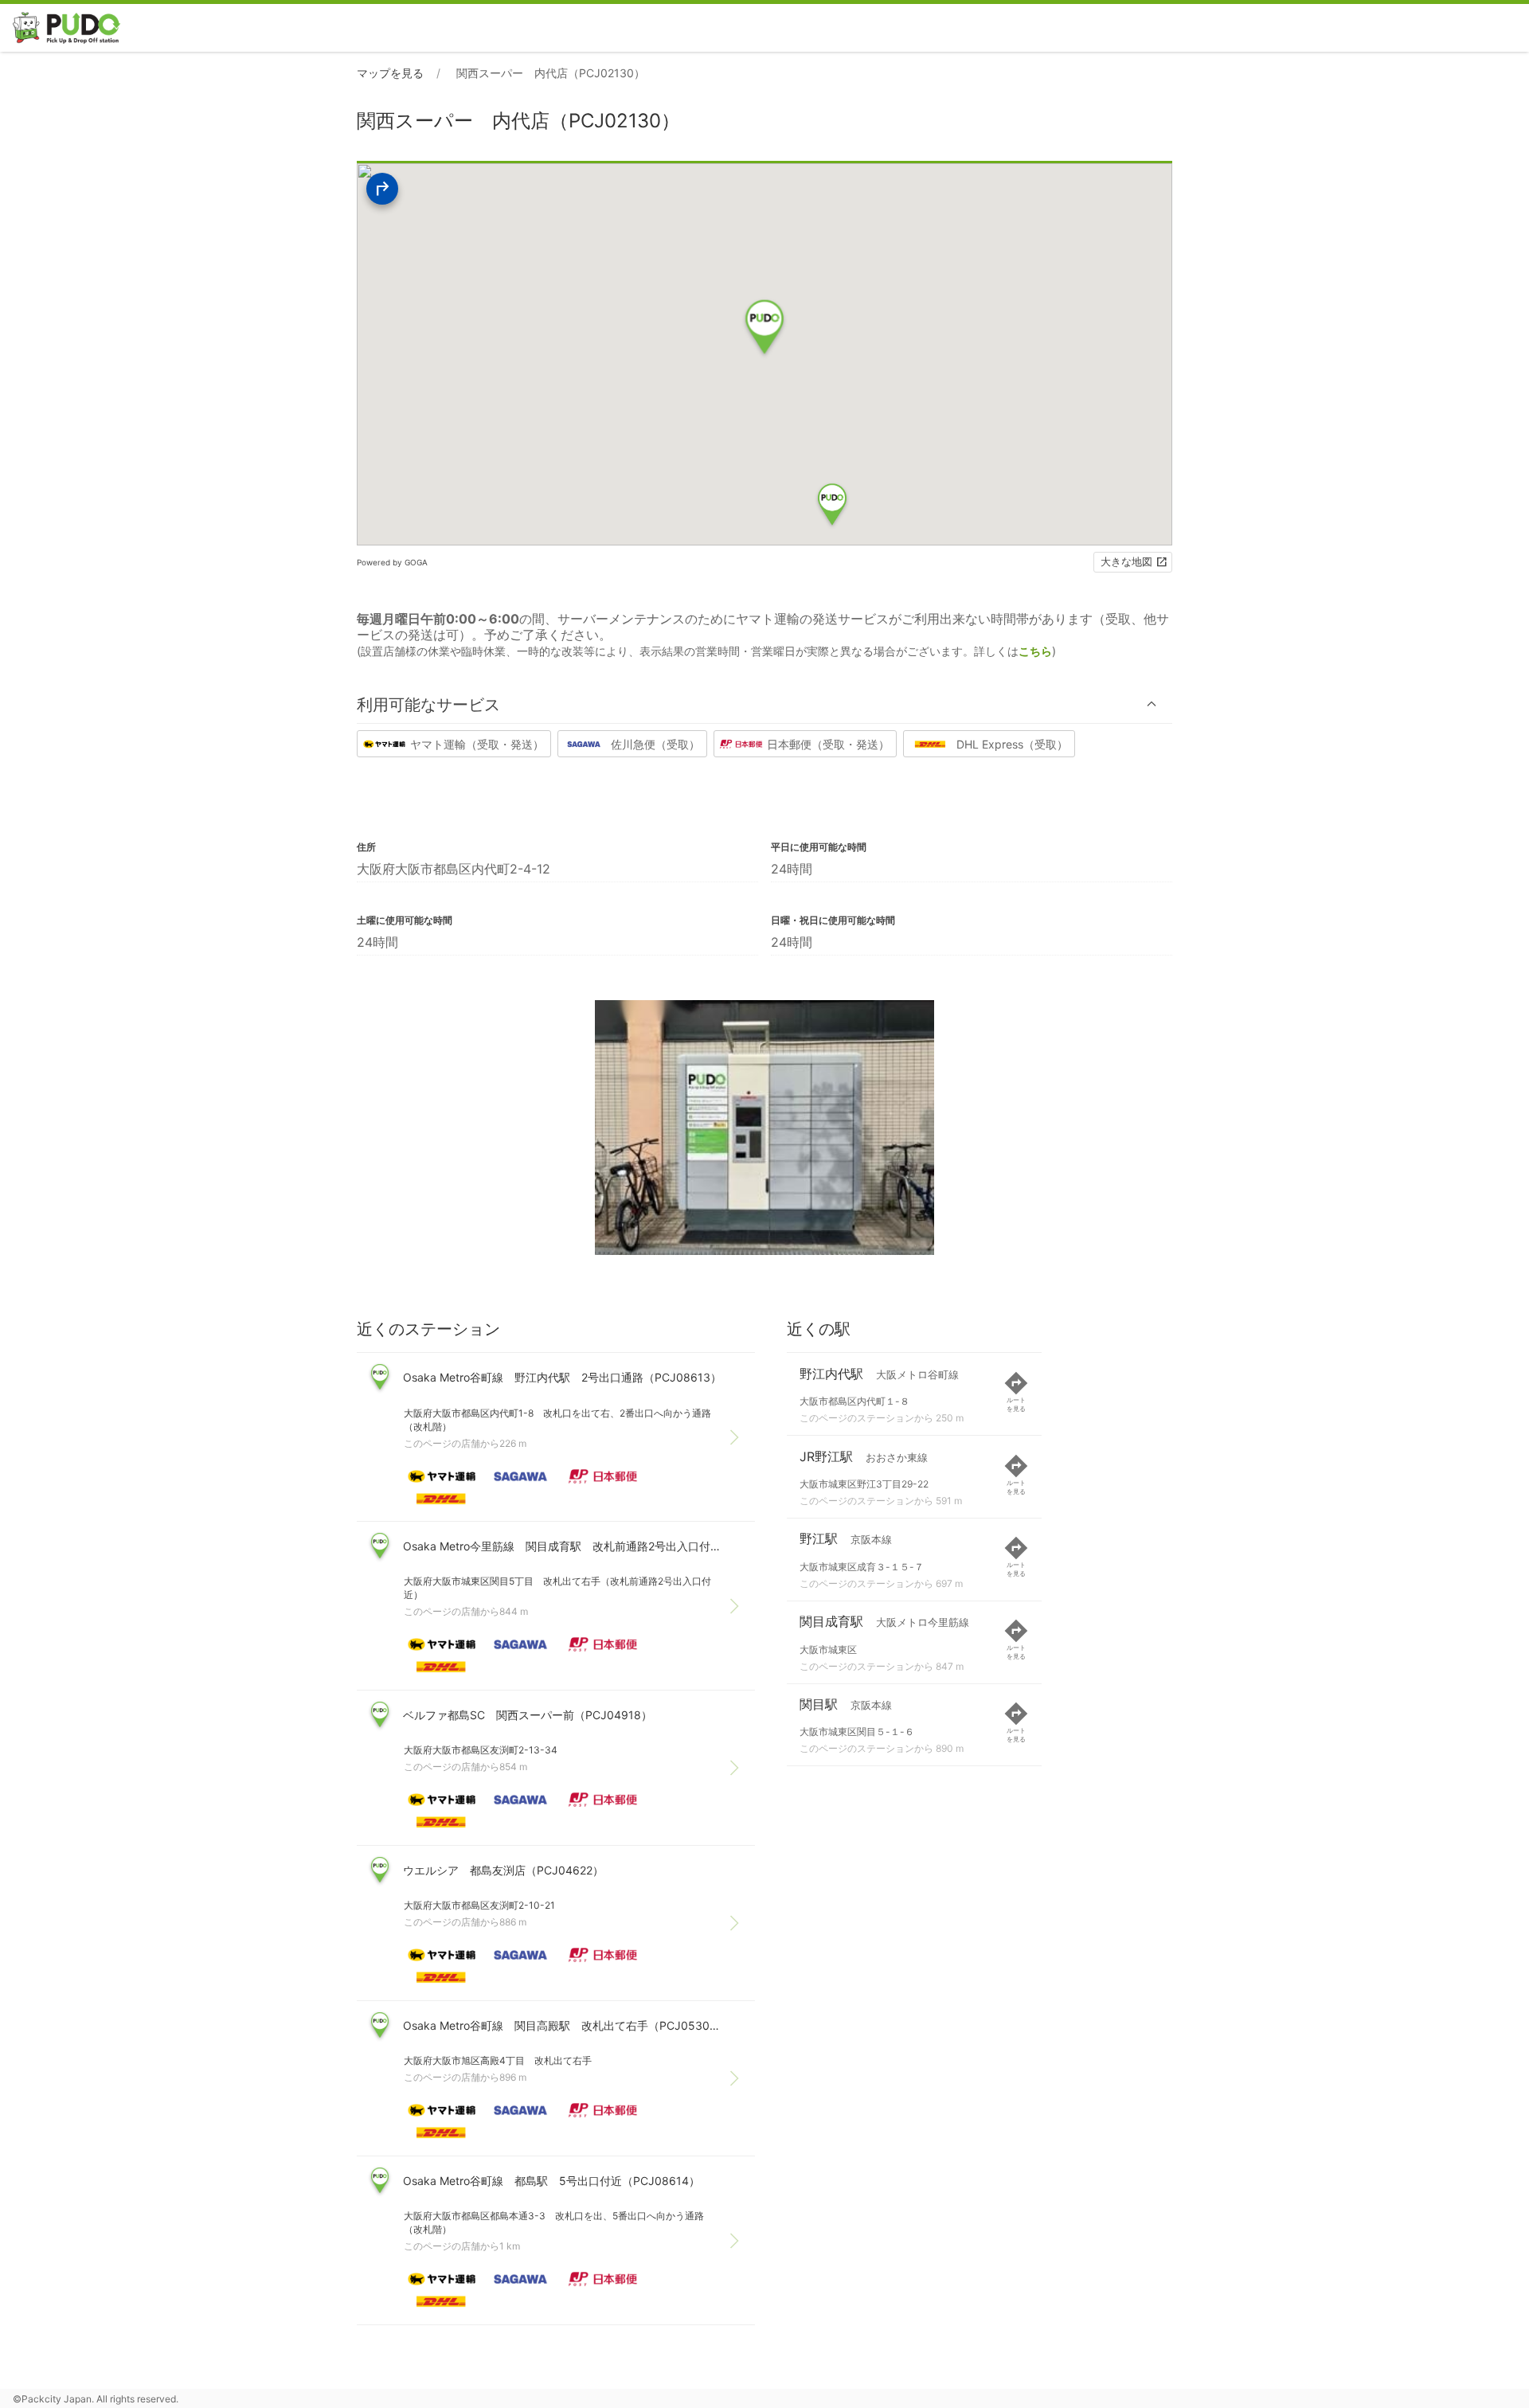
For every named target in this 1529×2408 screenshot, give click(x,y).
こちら (1035, 651)
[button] (764, 704)
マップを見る (390, 73)
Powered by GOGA (392, 562)
